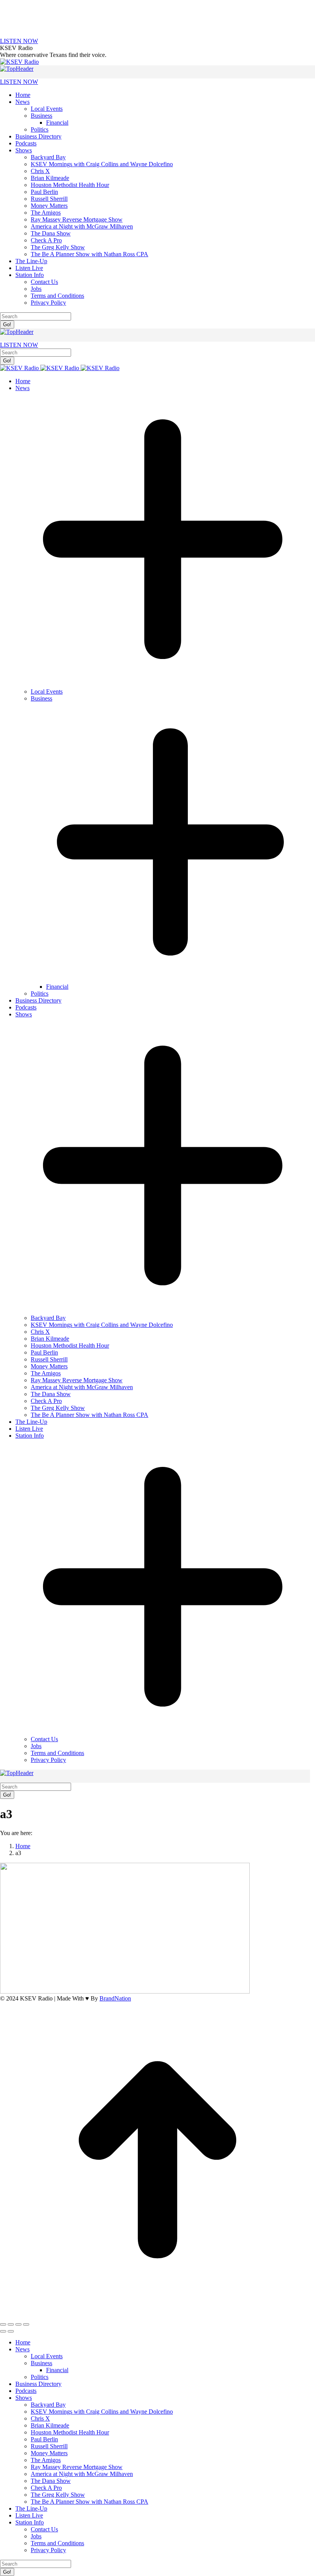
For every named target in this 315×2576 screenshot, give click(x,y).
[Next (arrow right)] (11, 2331)
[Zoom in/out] (26, 2324)
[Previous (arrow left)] (3, 2331)
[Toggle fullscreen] (18, 2324)
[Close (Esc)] (3, 2324)
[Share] (11, 2324)
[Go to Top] (157, 2315)
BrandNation (115, 1998)
